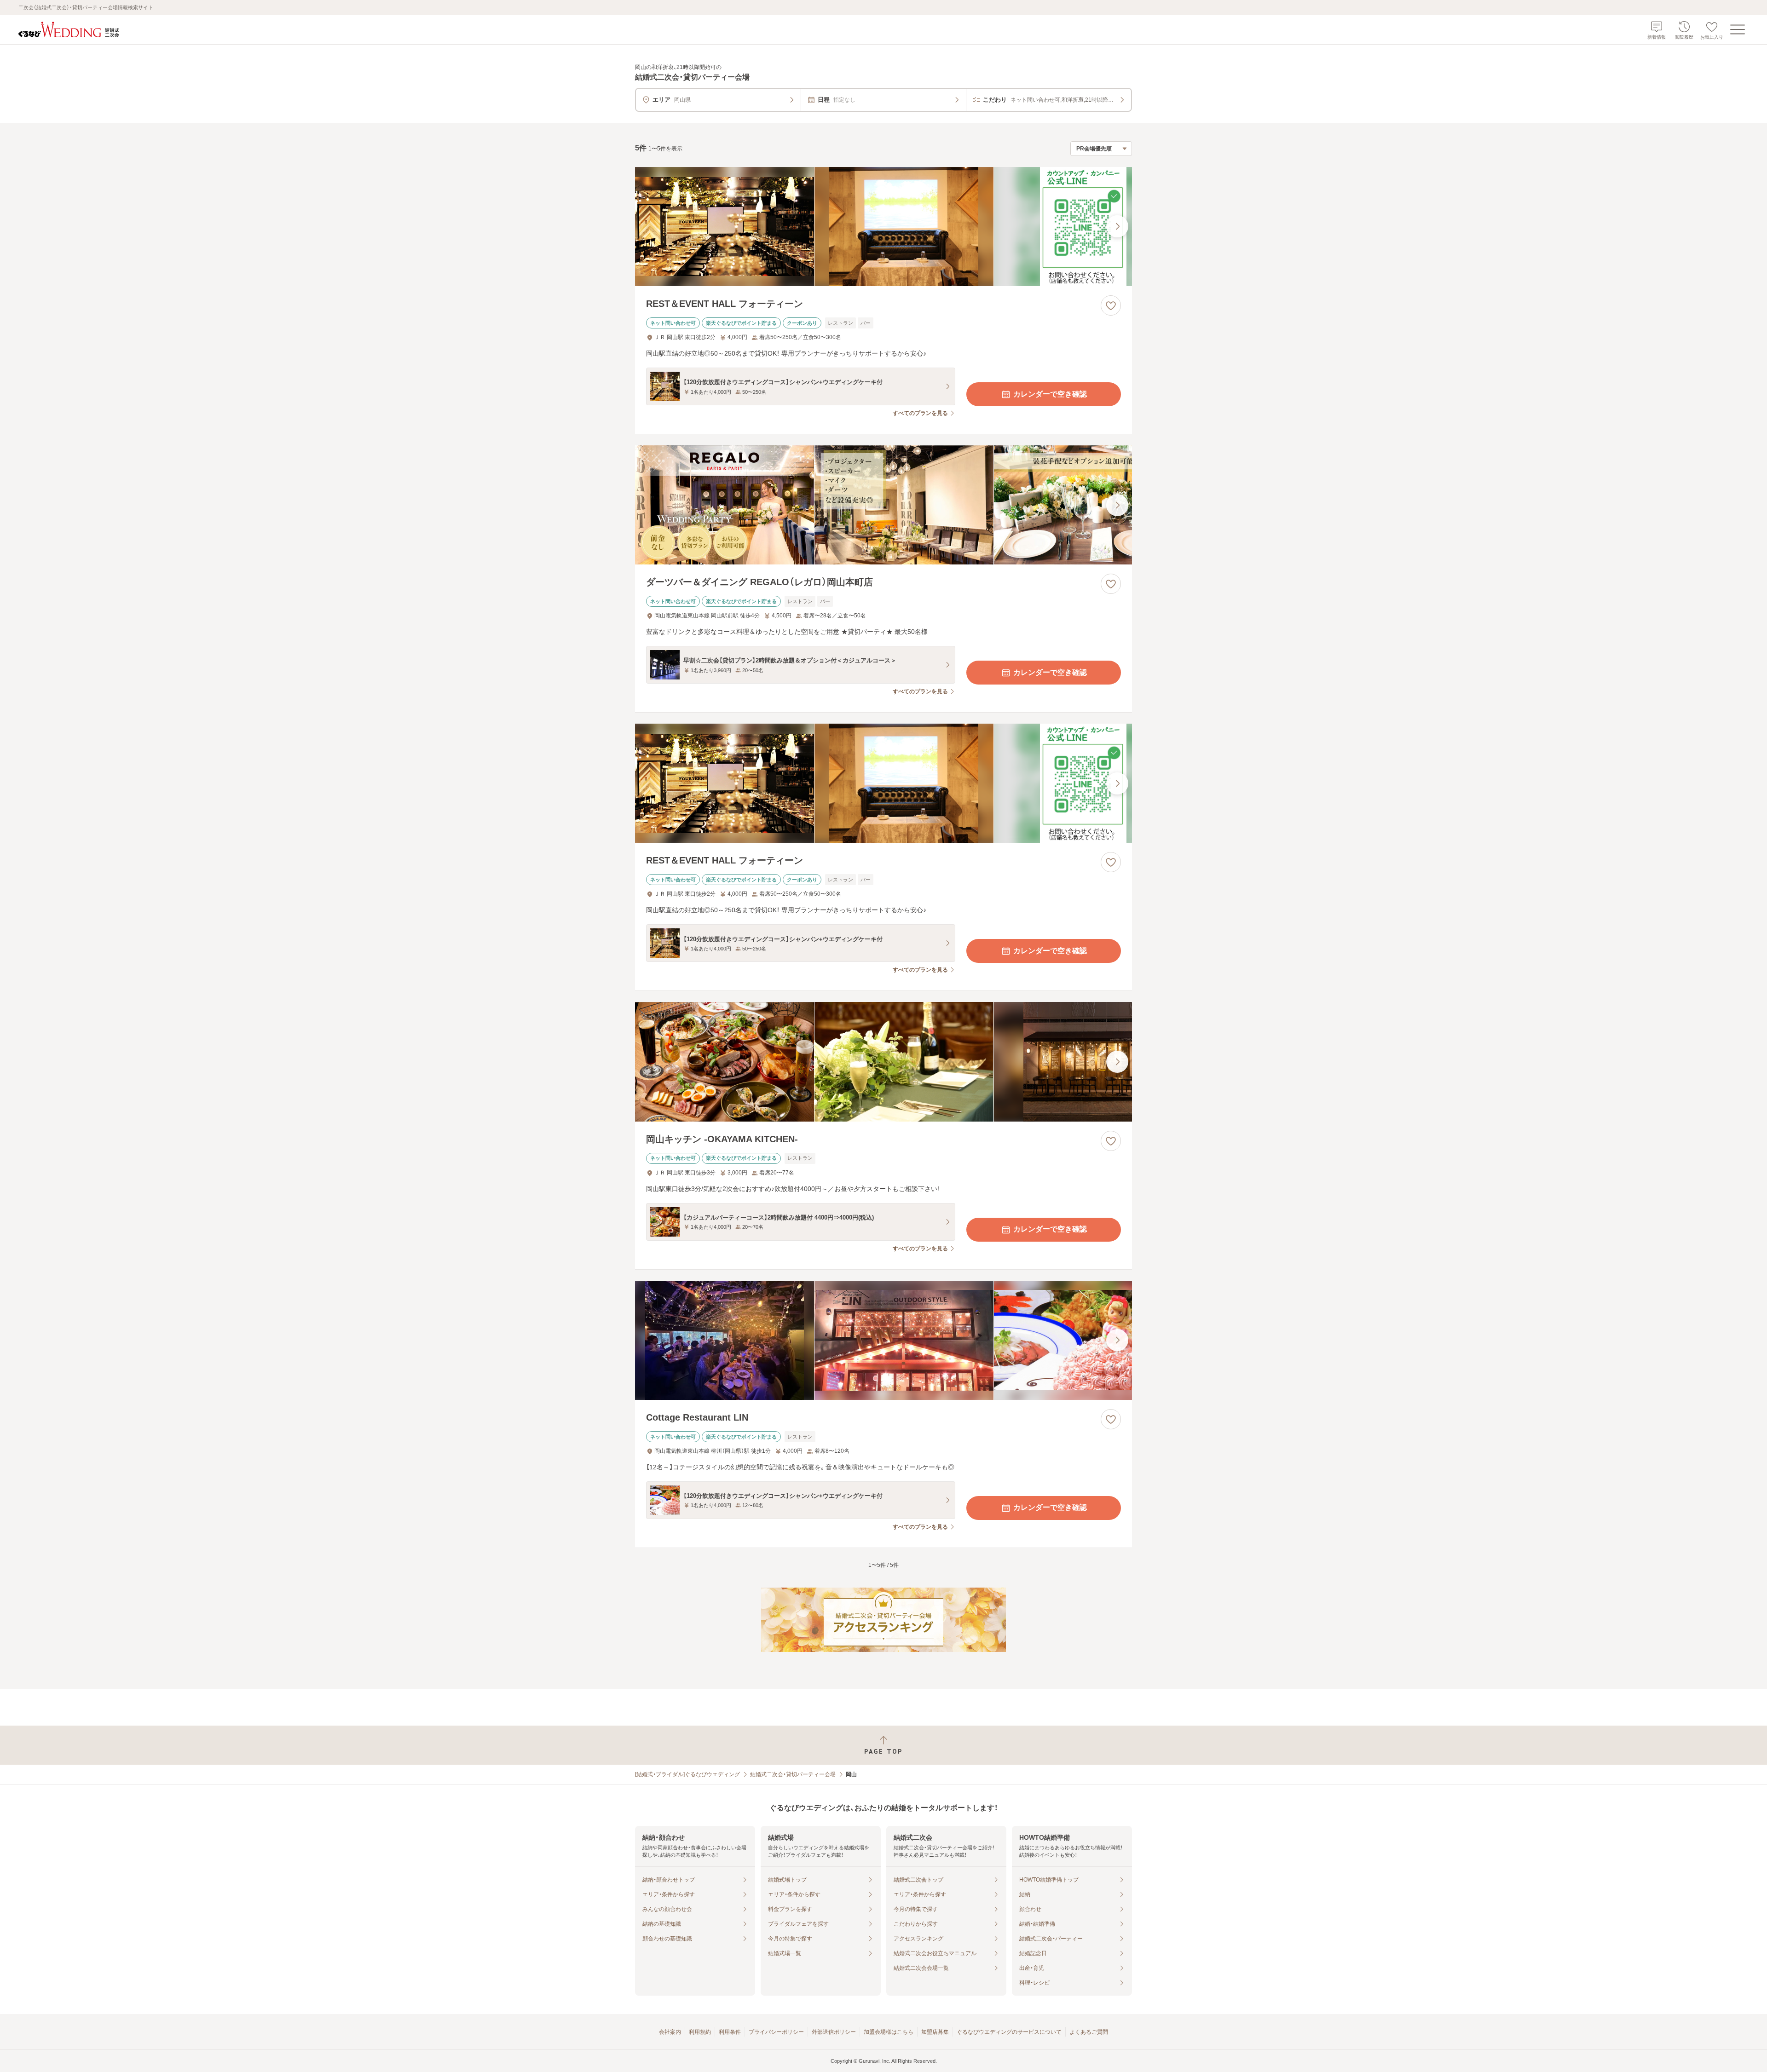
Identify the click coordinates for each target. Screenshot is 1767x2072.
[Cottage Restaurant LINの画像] (883, 1340)
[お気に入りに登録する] (1111, 305)
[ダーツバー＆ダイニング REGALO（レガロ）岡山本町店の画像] (883, 505)
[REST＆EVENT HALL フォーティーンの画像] (883, 227)
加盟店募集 (935, 2032)
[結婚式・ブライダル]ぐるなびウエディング (687, 1774)
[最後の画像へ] (1117, 226)
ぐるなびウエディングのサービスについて (1009, 2032)
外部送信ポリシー (834, 2032)
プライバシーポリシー (776, 2032)
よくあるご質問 (1089, 2032)
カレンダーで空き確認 (1050, 394)
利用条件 (730, 2032)
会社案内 (670, 2032)
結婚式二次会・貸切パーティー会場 (793, 1774)
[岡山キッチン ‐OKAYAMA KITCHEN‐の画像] (883, 1062)
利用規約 (700, 2032)
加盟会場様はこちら (889, 2032)
